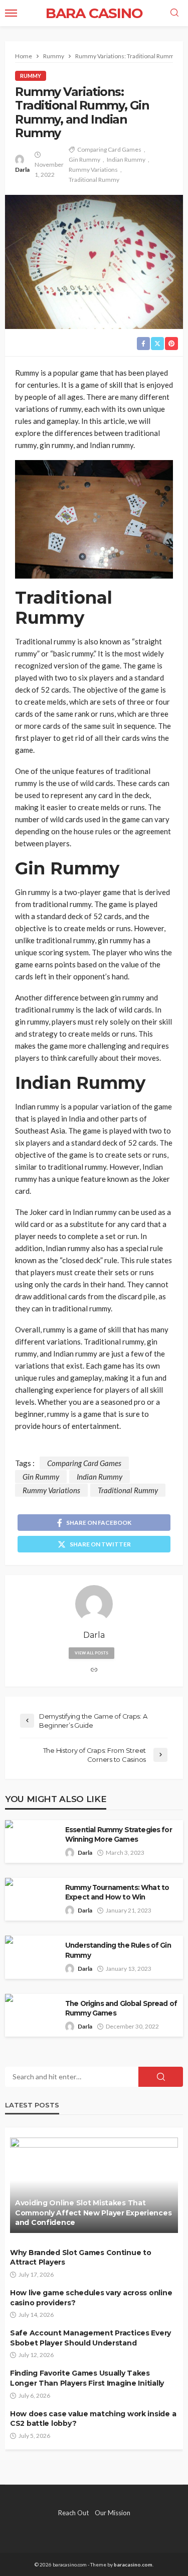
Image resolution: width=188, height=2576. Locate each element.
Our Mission (113, 2513)
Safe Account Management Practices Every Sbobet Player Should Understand (90, 2338)
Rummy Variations (93, 170)
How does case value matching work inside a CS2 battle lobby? (93, 2419)
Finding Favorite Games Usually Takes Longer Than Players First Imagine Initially (87, 2378)
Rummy (31, 76)
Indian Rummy (126, 159)
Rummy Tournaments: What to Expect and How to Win (117, 1892)
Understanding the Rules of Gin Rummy (118, 1950)
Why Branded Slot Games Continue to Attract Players (80, 2258)
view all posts (91, 1653)
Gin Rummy (84, 159)
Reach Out (73, 2513)
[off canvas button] (11, 13)
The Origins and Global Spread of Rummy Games (121, 2008)
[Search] (174, 13)
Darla (22, 170)
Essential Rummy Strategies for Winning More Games (119, 1834)
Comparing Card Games (109, 149)
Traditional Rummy (94, 180)
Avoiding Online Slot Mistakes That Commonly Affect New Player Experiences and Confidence (93, 2213)
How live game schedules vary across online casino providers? (91, 2298)
